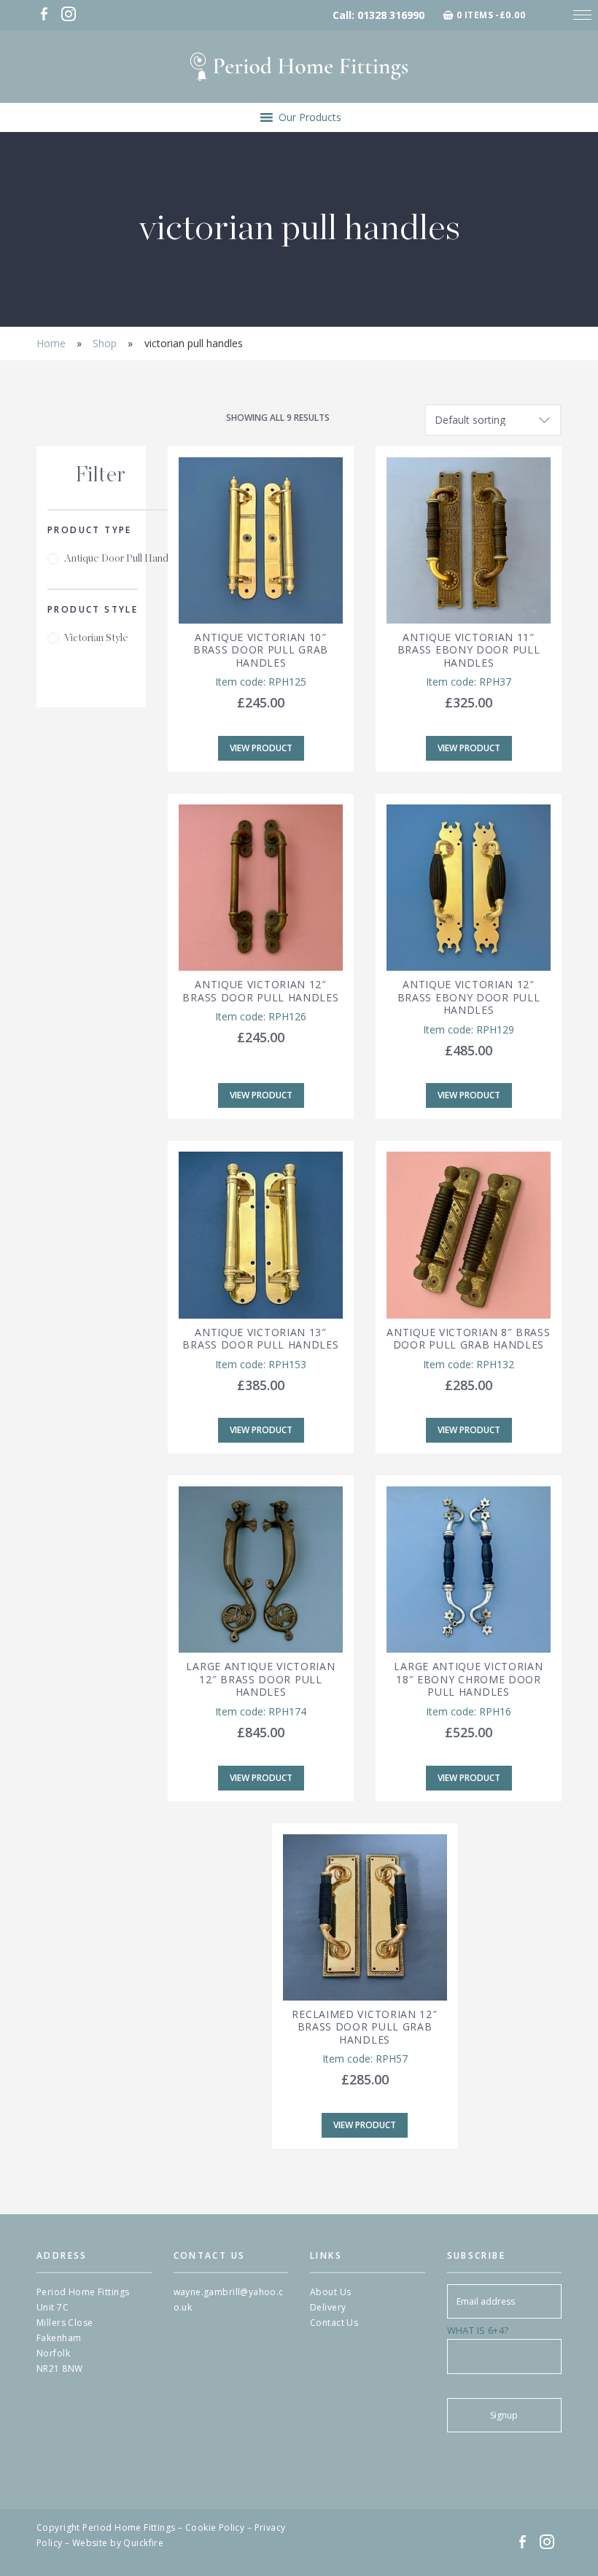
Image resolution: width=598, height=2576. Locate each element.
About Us (330, 2292)
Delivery (328, 2307)
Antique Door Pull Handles (123, 559)
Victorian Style (96, 638)
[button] (310, 117)
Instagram (69, 14)
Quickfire (143, 2543)
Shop (105, 343)
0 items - (491, 15)
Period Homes (299, 66)
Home (51, 343)
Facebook (44, 14)
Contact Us (334, 2323)
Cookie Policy (215, 2527)
